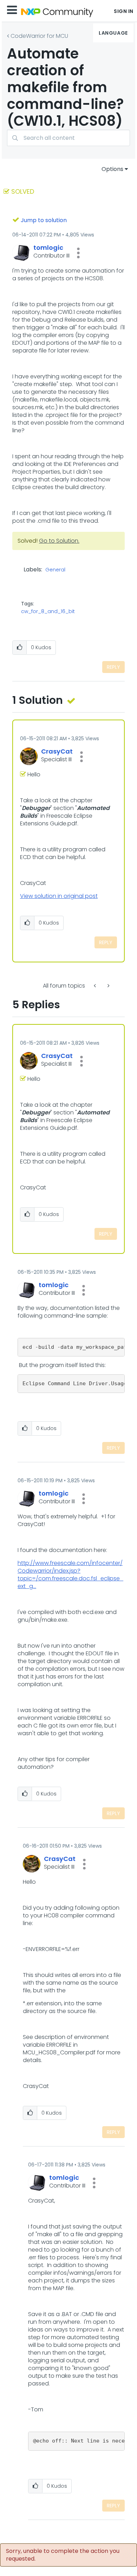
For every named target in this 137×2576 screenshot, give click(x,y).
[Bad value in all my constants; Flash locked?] (108, 986)
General (55, 570)
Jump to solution (44, 220)
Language (113, 33)
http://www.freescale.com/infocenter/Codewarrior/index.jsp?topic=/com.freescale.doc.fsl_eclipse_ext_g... (70, 1575)
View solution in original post (59, 896)
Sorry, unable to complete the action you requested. (63, 2555)
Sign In (124, 11)
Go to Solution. (59, 541)
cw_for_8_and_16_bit (48, 611)
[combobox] (68, 138)
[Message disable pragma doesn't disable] (96, 986)
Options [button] (112, 169)
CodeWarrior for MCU (39, 36)
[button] (78, 253)
